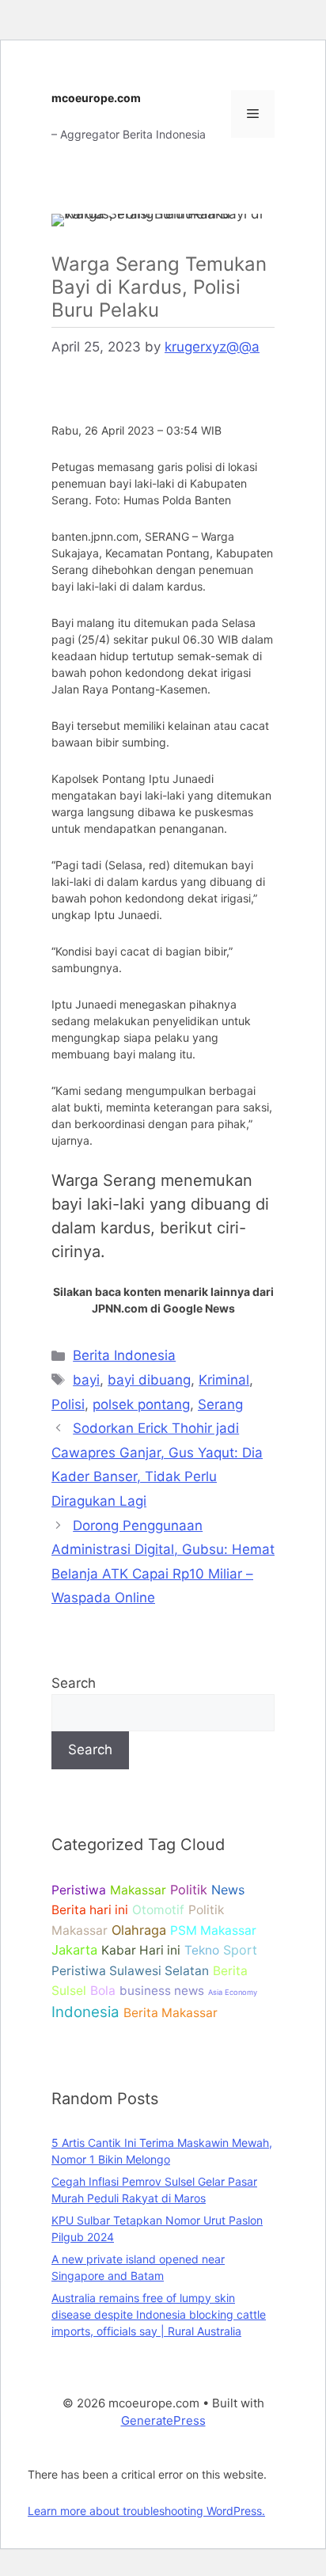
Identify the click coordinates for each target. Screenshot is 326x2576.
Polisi (68, 1404)
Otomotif (158, 1910)
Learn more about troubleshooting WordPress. (146, 2511)
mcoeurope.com (96, 98)
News (228, 1890)
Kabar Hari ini (141, 1950)
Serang (220, 1404)
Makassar (138, 1890)
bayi (86, 1380)
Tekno (202, 1950)
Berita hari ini (90, 1910)
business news (162, 1991)
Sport (240, 1950)
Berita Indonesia (124, 1355)
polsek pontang (141, 1404)
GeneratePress (163, 2420)
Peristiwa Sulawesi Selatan (130, 1971)
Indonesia (85, 2012)
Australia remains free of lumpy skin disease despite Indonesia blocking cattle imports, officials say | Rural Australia (159, 2314)
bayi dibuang (149, 1380)
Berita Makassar (171, 2013)
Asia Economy (233, 1992)
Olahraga (139, 1930)
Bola (103, 1991)
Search (74, 1683)
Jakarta (74, 1950)
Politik (189, 1890)
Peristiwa (79, 1890)
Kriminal (224, 1380)
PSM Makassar (213, 1930)
